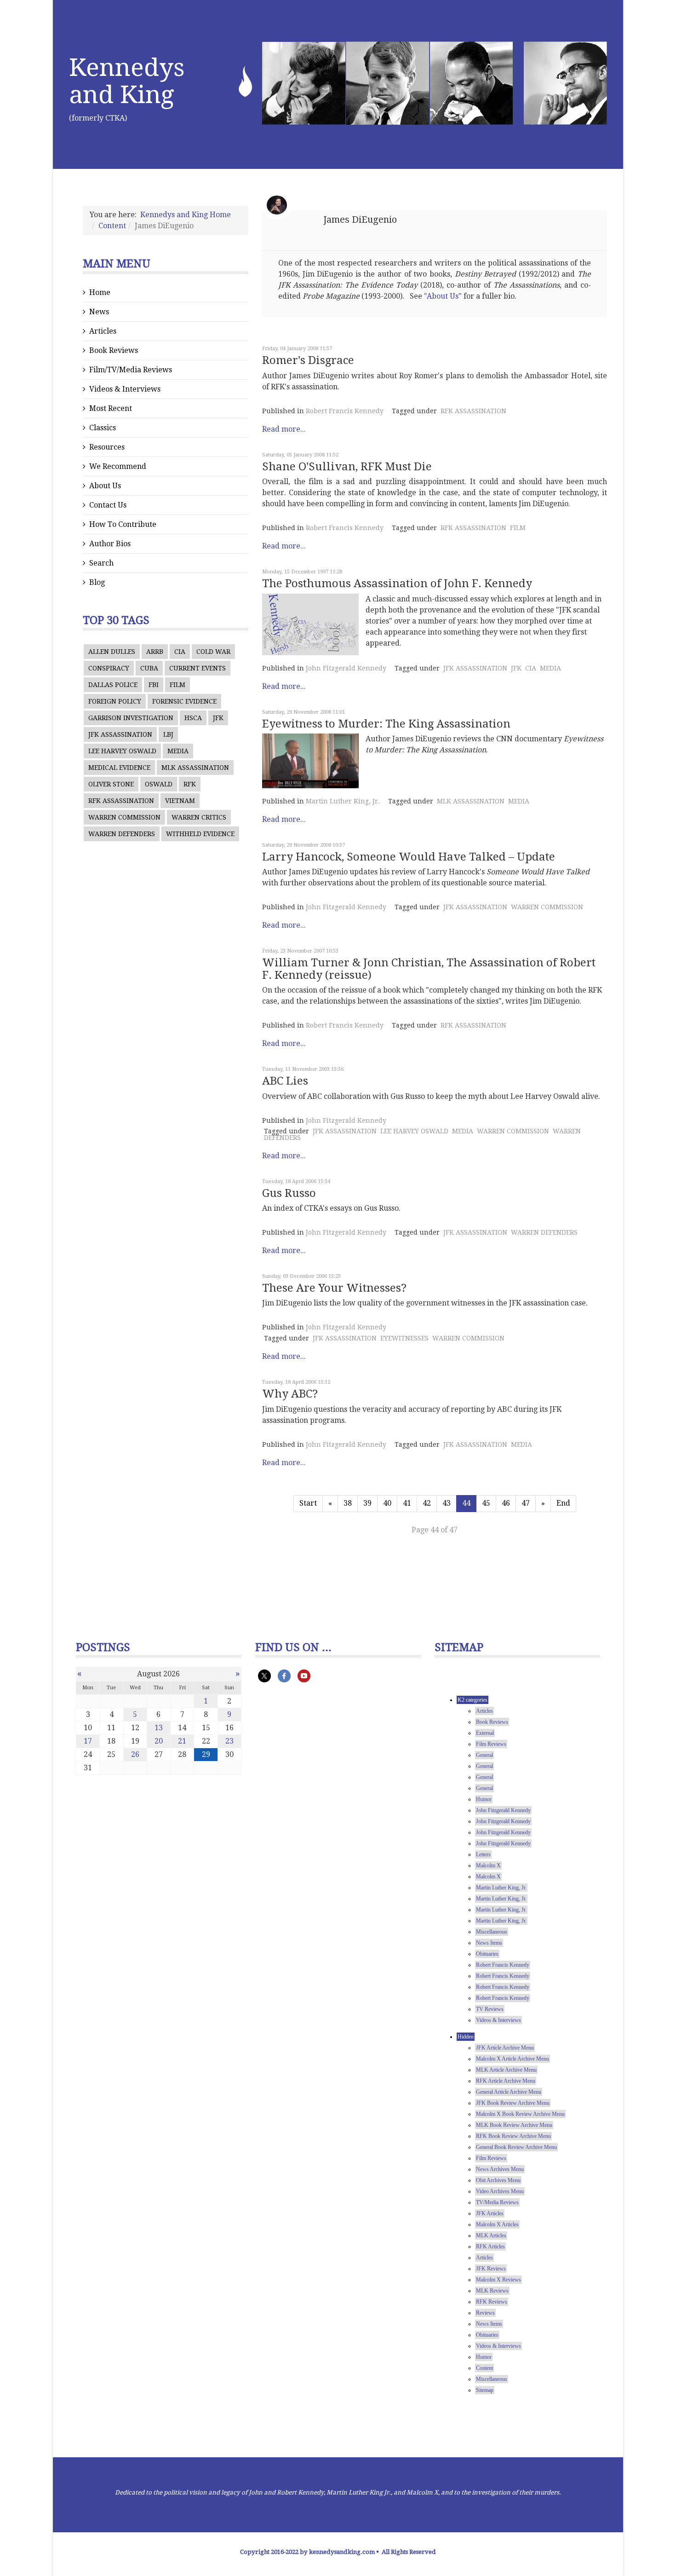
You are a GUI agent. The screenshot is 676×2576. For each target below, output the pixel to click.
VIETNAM (180, 801)
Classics (103, 428)
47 (526, 1503)
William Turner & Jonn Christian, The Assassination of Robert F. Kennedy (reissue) (429, 969)
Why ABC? (290, 1394)
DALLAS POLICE (113, 685)
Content (112, 226)
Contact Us (108, 505)
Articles (103, 331)
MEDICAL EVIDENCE (119, 768)
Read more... (284, 429)
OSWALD (159, 784)
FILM (178, 685)
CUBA (149, 668)
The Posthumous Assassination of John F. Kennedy (397, 583)
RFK (190, 784)
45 (486, 1503)
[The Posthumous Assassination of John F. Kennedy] (310, 624)
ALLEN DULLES (112, 652)
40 (387, 1503)
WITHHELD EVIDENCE (200, 834)
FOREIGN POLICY (115, 701)
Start (308, 1503)
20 (159, 1741)
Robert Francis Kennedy (345, 411)
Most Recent (111, 408)
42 (427, 1503)
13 (159, 1728)
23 (229, 1741)
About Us (105, 486)
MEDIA (178, 751)
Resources (107, 447)
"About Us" (443, 296)
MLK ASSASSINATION (195, 768)
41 (407, 1503)
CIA (180, 652)
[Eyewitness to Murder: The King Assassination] (310, 761)
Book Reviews (114, 350)
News (99, 312)
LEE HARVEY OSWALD (122, 751)
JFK (218, 718)
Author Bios (110, 544)
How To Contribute (123, 524)
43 (447, 1503)
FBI (154, 685)
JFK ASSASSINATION (120, 734)
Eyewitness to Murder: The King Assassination (386, 724)
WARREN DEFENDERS (122, 834)
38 (348, 1503)
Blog (97, 582)
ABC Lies (285, 1081)
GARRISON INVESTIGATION (131, 718)
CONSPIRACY (109, 668)
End (563, 1503)
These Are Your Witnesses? (334, 1288)
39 (367, 1503)
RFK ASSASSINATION (121, 801)
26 (135, 1754)
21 (182, 1741)
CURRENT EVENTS (198, 668)
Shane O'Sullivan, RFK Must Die (347, 467)
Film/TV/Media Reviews (131, 370)
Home (100, 292)
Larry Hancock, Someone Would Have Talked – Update (409, 857)
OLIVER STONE (111, 784)
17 (88, 1741)
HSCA (193, 718)
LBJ (168, 734)
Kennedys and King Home (186, 215)
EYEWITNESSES (404, 1338)
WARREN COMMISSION (124, 817)
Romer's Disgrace (308, 360)
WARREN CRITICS (199, 817)
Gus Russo (289, 1193)
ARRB (155, 652)
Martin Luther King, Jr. (343, 801)
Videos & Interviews (125, 389)
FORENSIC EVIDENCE (184, 701)
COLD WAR (213, 652)
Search (101, 563)
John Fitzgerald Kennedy (346, 668)
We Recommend (118, 466)
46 (506, 1503)
